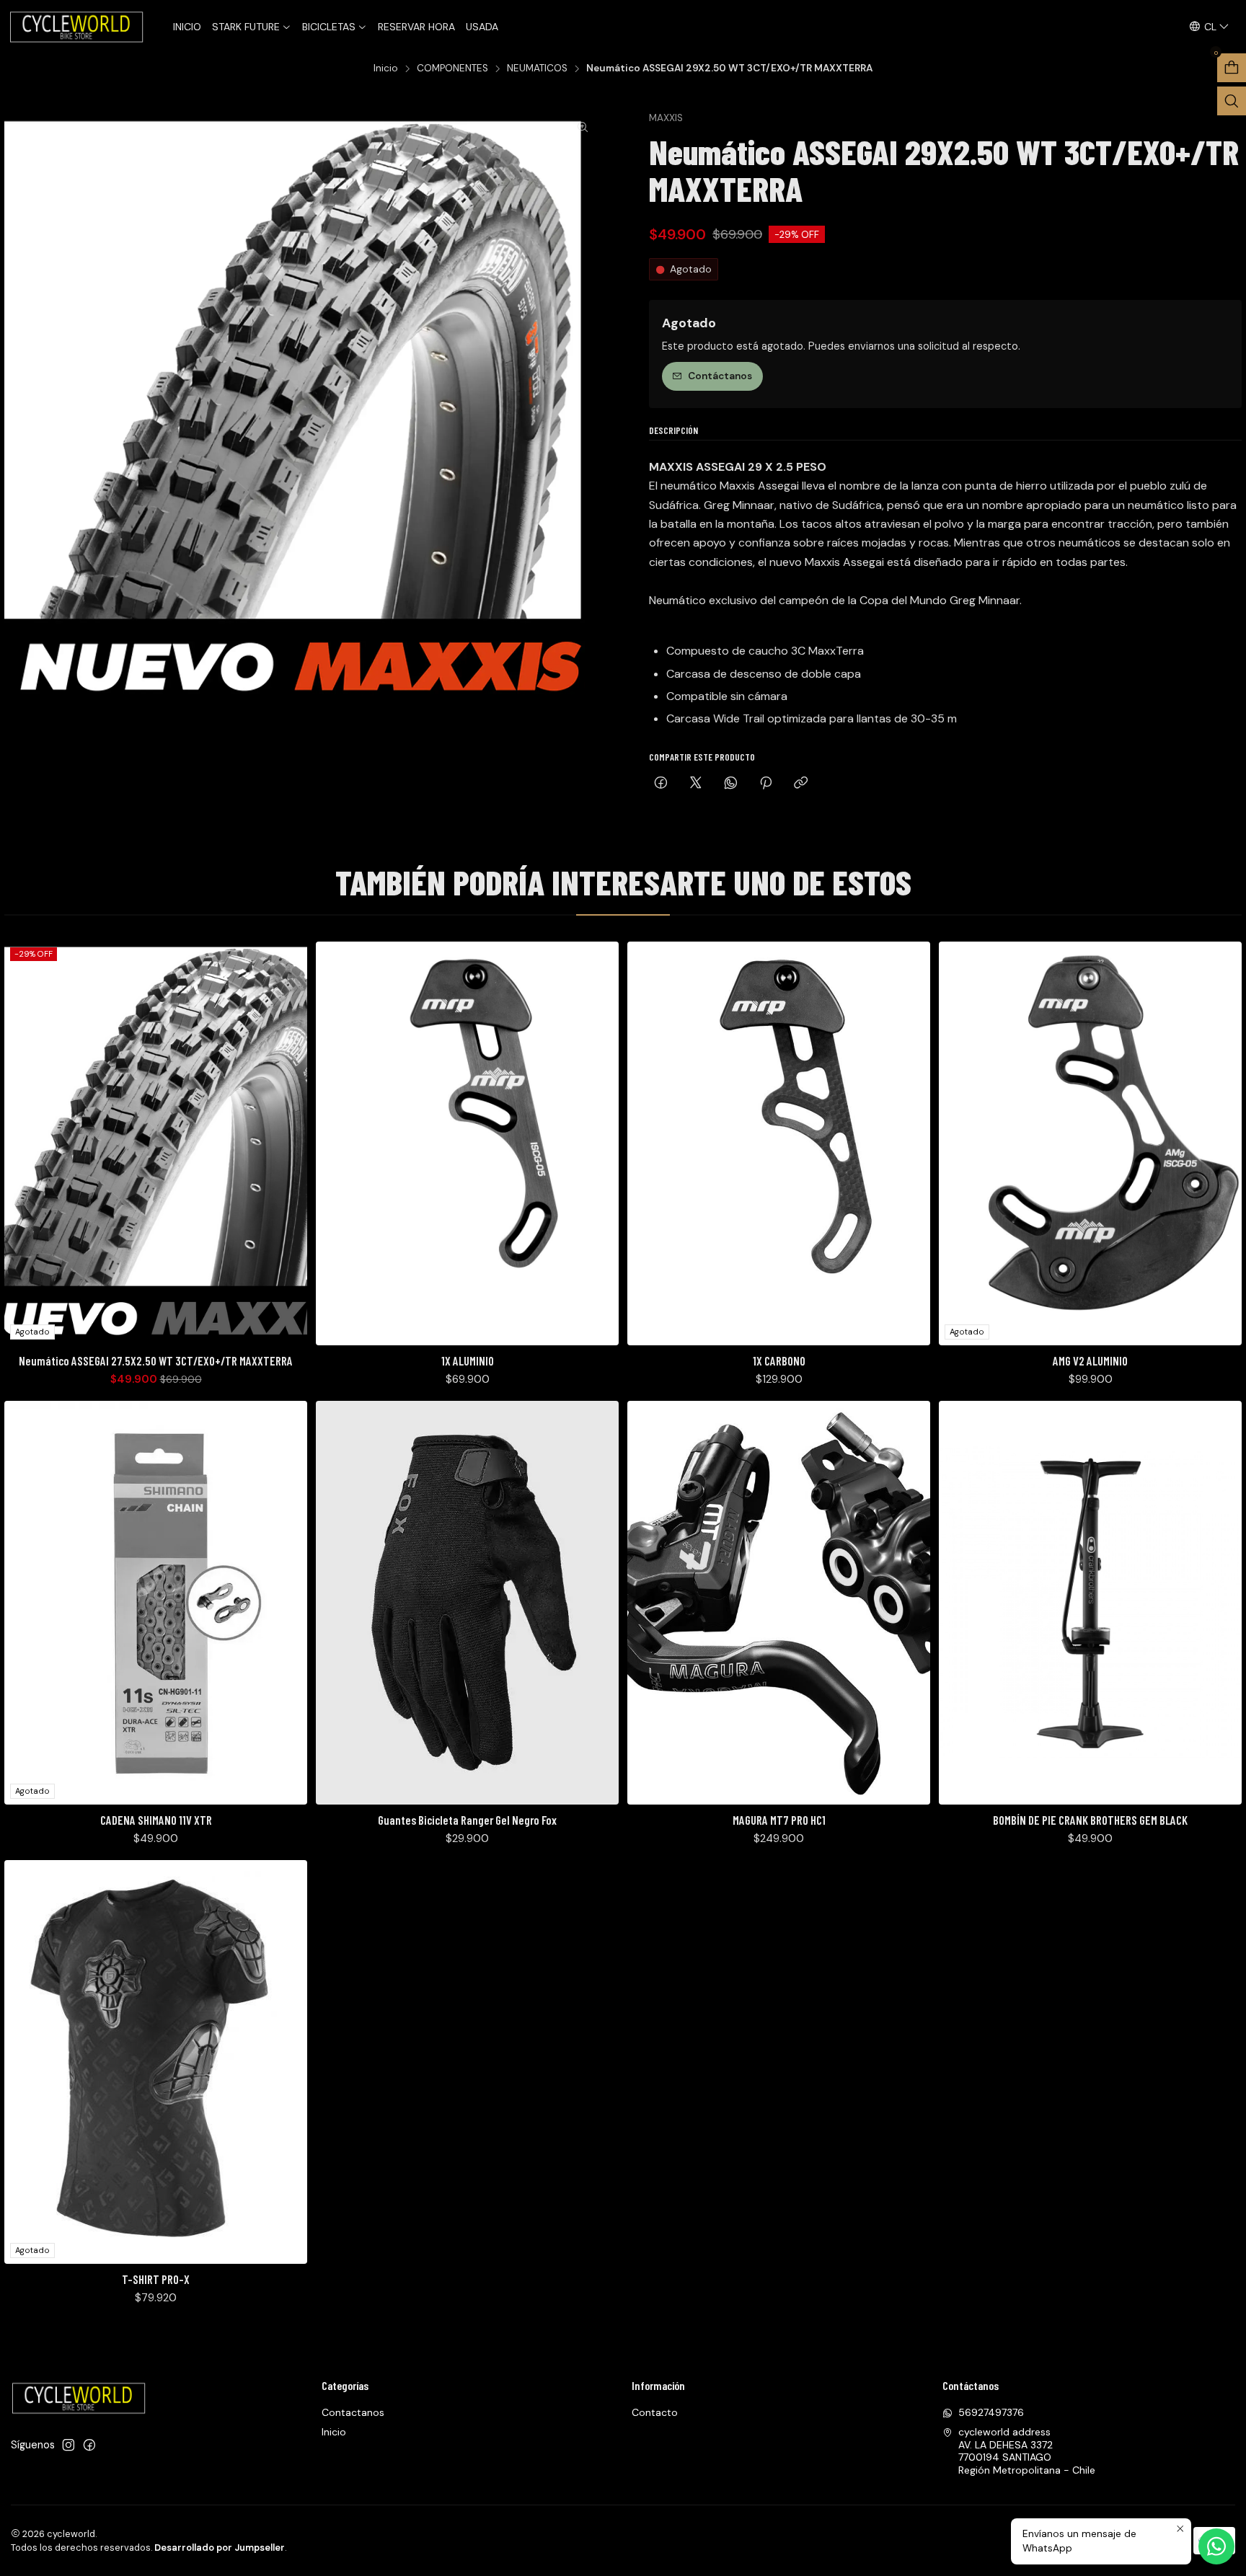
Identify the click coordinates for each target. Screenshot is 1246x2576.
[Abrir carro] (1232, 68)
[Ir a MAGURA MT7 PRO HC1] (779, 1603)
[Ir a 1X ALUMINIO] (467, 1143)
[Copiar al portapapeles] (801, 784)
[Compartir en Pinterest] (766, 784)
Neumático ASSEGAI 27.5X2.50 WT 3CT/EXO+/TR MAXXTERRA (156, 1360)
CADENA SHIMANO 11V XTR (156, 1820)
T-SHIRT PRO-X (156, 2279)
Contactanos (353, 2412)
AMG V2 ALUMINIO (1090, 1360)
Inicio (386, 68)
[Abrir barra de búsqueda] (1232, 101)
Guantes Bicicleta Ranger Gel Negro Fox (467, 1820)
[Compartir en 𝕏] (696, 784)
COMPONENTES (452, 68)
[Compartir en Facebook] (661, 784)
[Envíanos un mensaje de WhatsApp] (1216, 2546)
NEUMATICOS (537, 68)
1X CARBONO (779, 1360)
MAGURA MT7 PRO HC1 (779, 1820)
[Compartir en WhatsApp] (731, 784)
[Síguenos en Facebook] (89, 2445)
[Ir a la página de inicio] (78, 27)
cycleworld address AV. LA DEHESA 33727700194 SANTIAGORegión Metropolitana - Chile (1027, 2451)
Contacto (655, 2412)
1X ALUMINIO (468, 1360)
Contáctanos (720, 376)
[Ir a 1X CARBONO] (779, 1143)
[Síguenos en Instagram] (69, 2445)
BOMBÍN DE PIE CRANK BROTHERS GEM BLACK (1090, 1820)
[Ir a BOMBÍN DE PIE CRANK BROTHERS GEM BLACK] (1090, 1603)
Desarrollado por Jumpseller (220, 2548)
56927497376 (991, 2412)
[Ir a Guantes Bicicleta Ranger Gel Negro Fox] (467, 1603)
